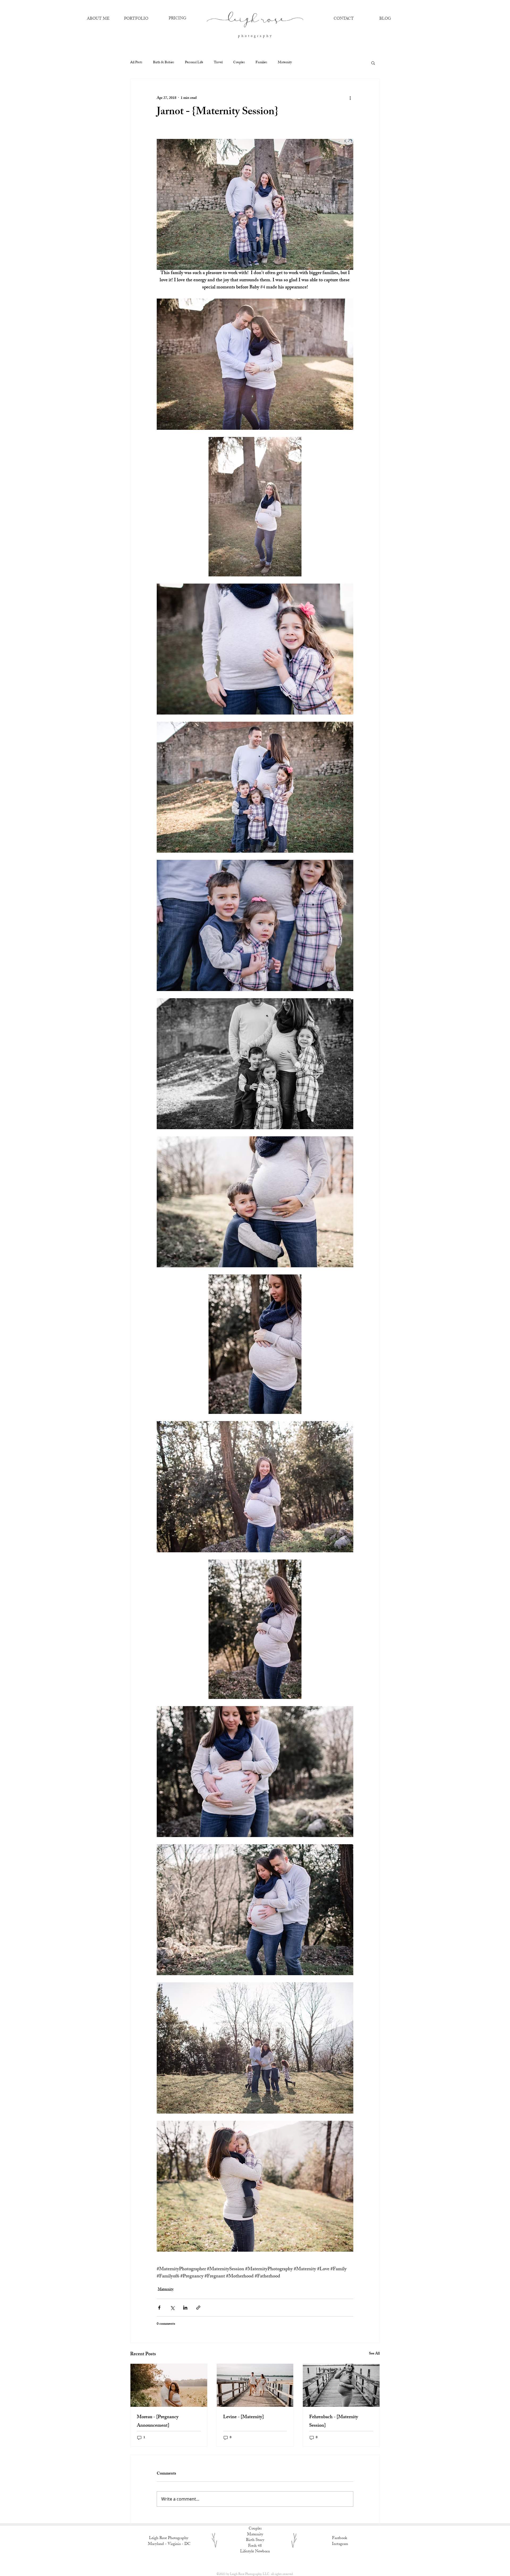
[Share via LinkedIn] (185, 2308)
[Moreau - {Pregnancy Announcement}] (169, 2385)
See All (374, 2354)
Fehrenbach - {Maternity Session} (334, 2422)
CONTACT (344, 19)
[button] (373, 63)
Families (261, 63)
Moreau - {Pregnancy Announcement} (158, 2422)
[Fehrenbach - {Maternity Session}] (341, 2385)
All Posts (136, 63)
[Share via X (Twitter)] (172, 2308)
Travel (218, 63)
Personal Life (194, 63)
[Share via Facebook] (159, 2308)
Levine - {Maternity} (243, 2417)
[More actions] (350, 98)
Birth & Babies (164, 63)
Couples (239, 63)
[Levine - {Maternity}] (255, 2385)
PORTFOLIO (136, 19)
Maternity (285, 63)
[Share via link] (198, 2308)
